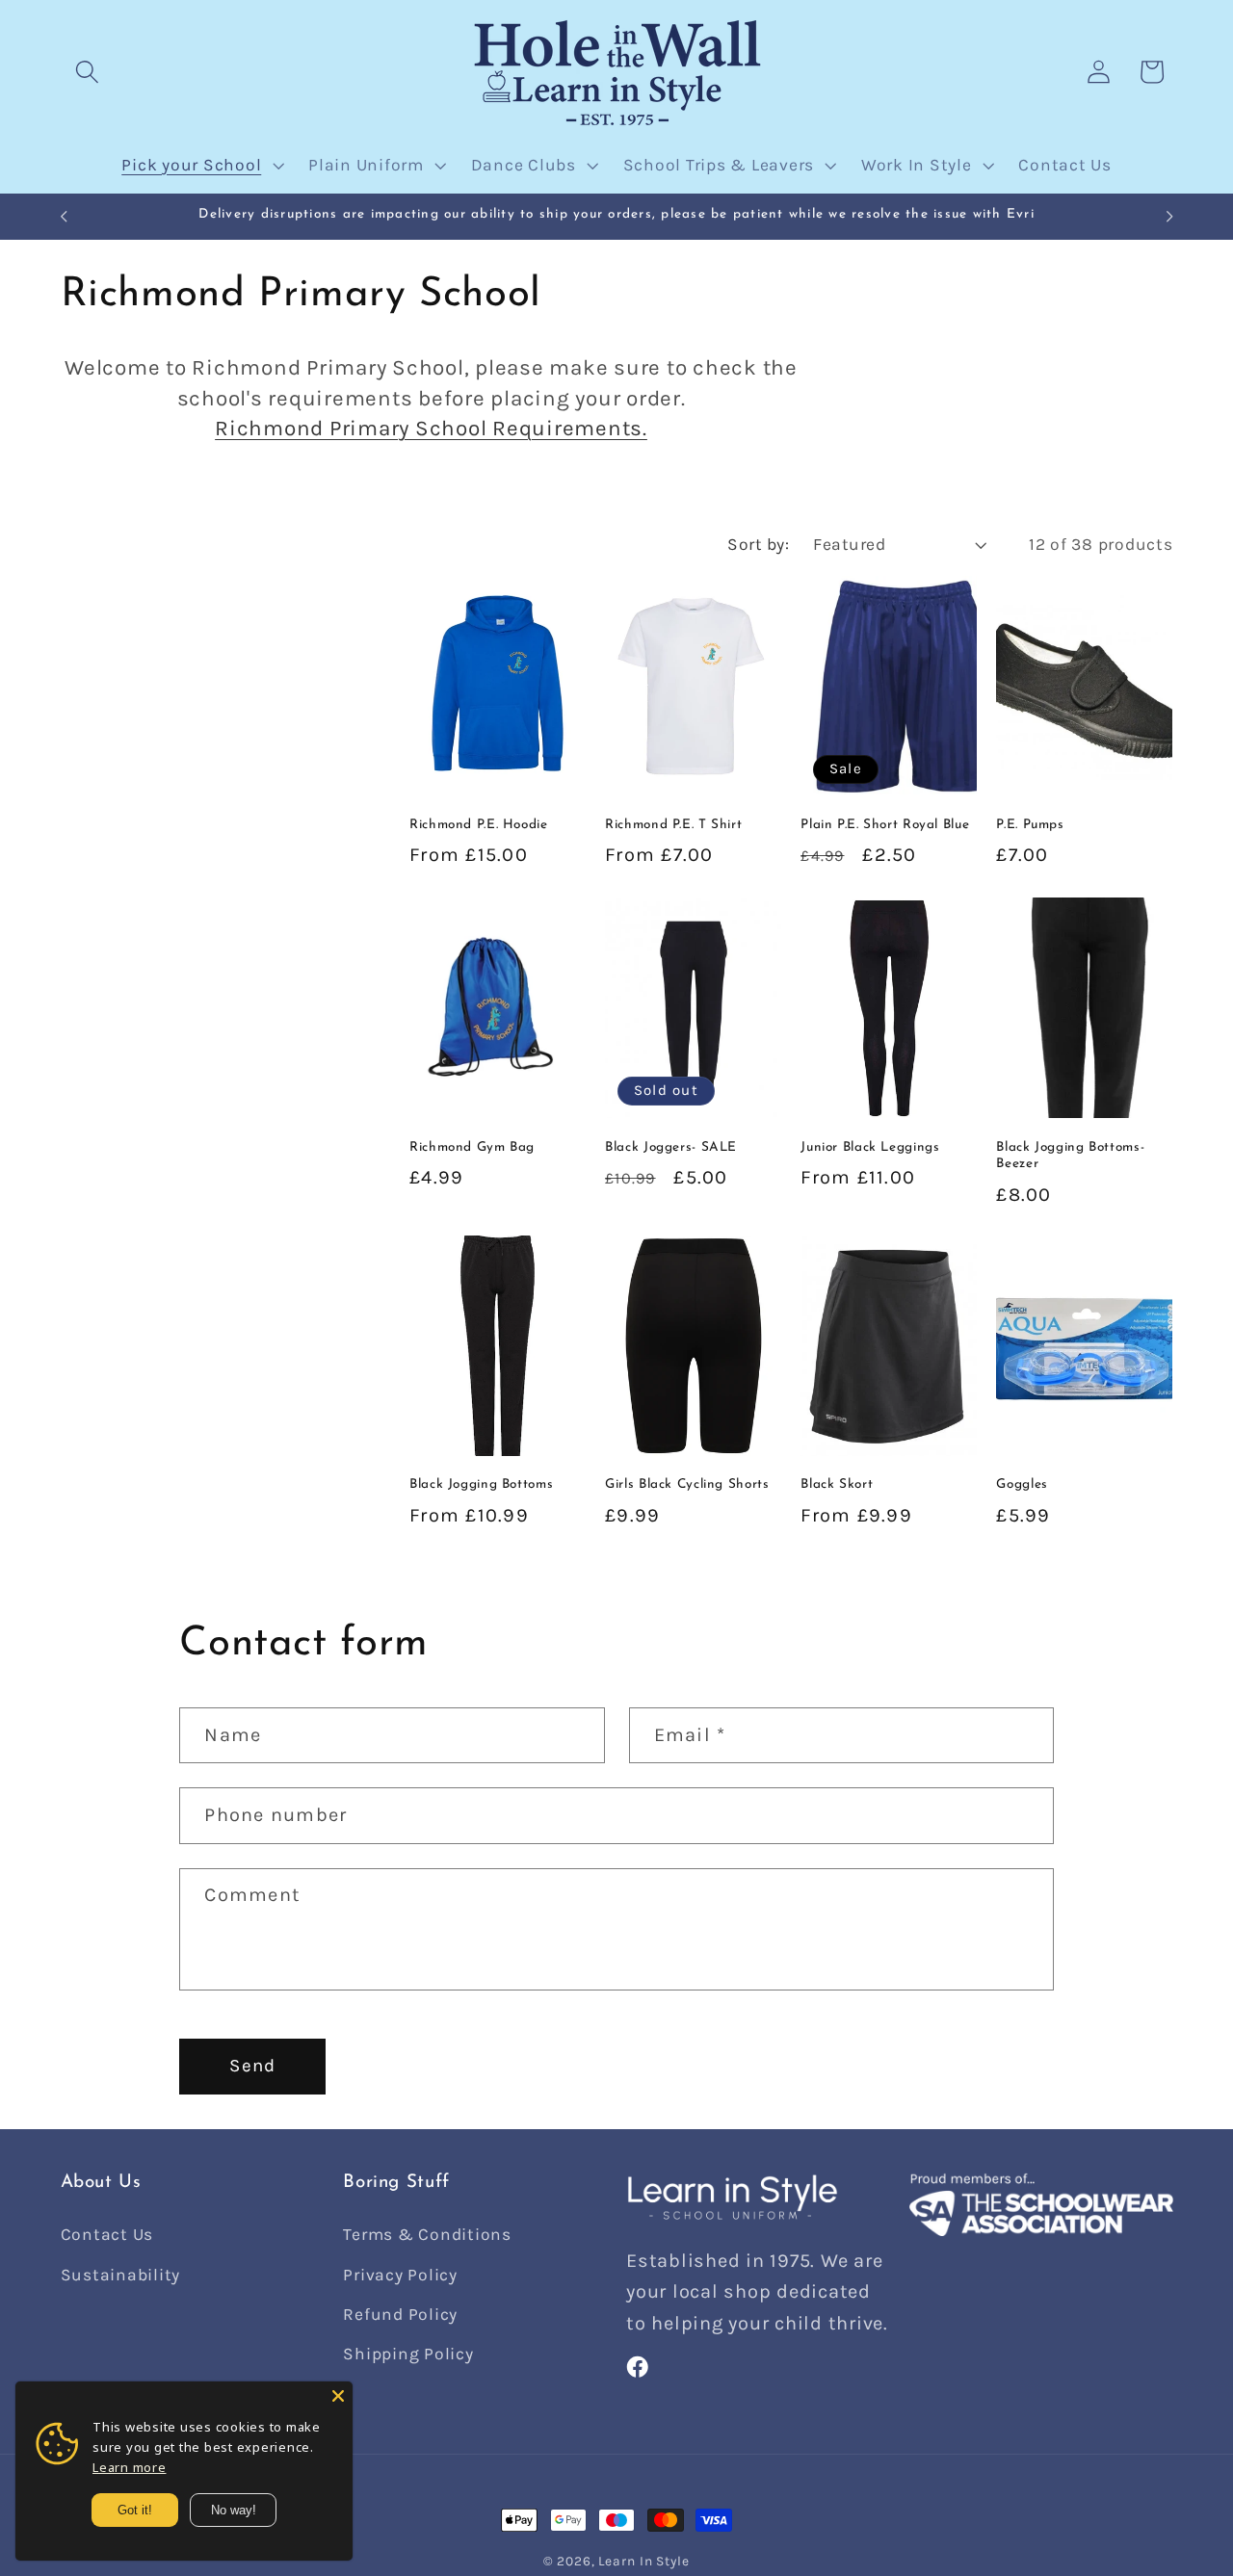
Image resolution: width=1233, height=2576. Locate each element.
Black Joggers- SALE (671, 1146)
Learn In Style (643, 2561)
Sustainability (121, 2275)
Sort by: (758, 544)
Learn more (130, 2467)
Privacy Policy (400, 2275)
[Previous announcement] (64, 217)
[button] (87, 72)
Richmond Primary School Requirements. (431, 428)
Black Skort (837, 1484)
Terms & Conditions (427, 2235)
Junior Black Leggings (870, 1146)
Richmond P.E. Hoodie (479, 825)
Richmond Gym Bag (472, 1146)
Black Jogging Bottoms (481, 1484)
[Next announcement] (1169, 217)
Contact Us (107, 2235)
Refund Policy (400, 2314)
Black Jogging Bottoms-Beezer (1070, 1155)
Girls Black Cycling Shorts (687, 1484)
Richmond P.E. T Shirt (673, 825)
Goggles (1022, 1484)
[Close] (338, 2396)
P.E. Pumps (1030, 825)
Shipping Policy (408, 2354)
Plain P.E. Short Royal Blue (885, 825)
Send (252, 2066)
